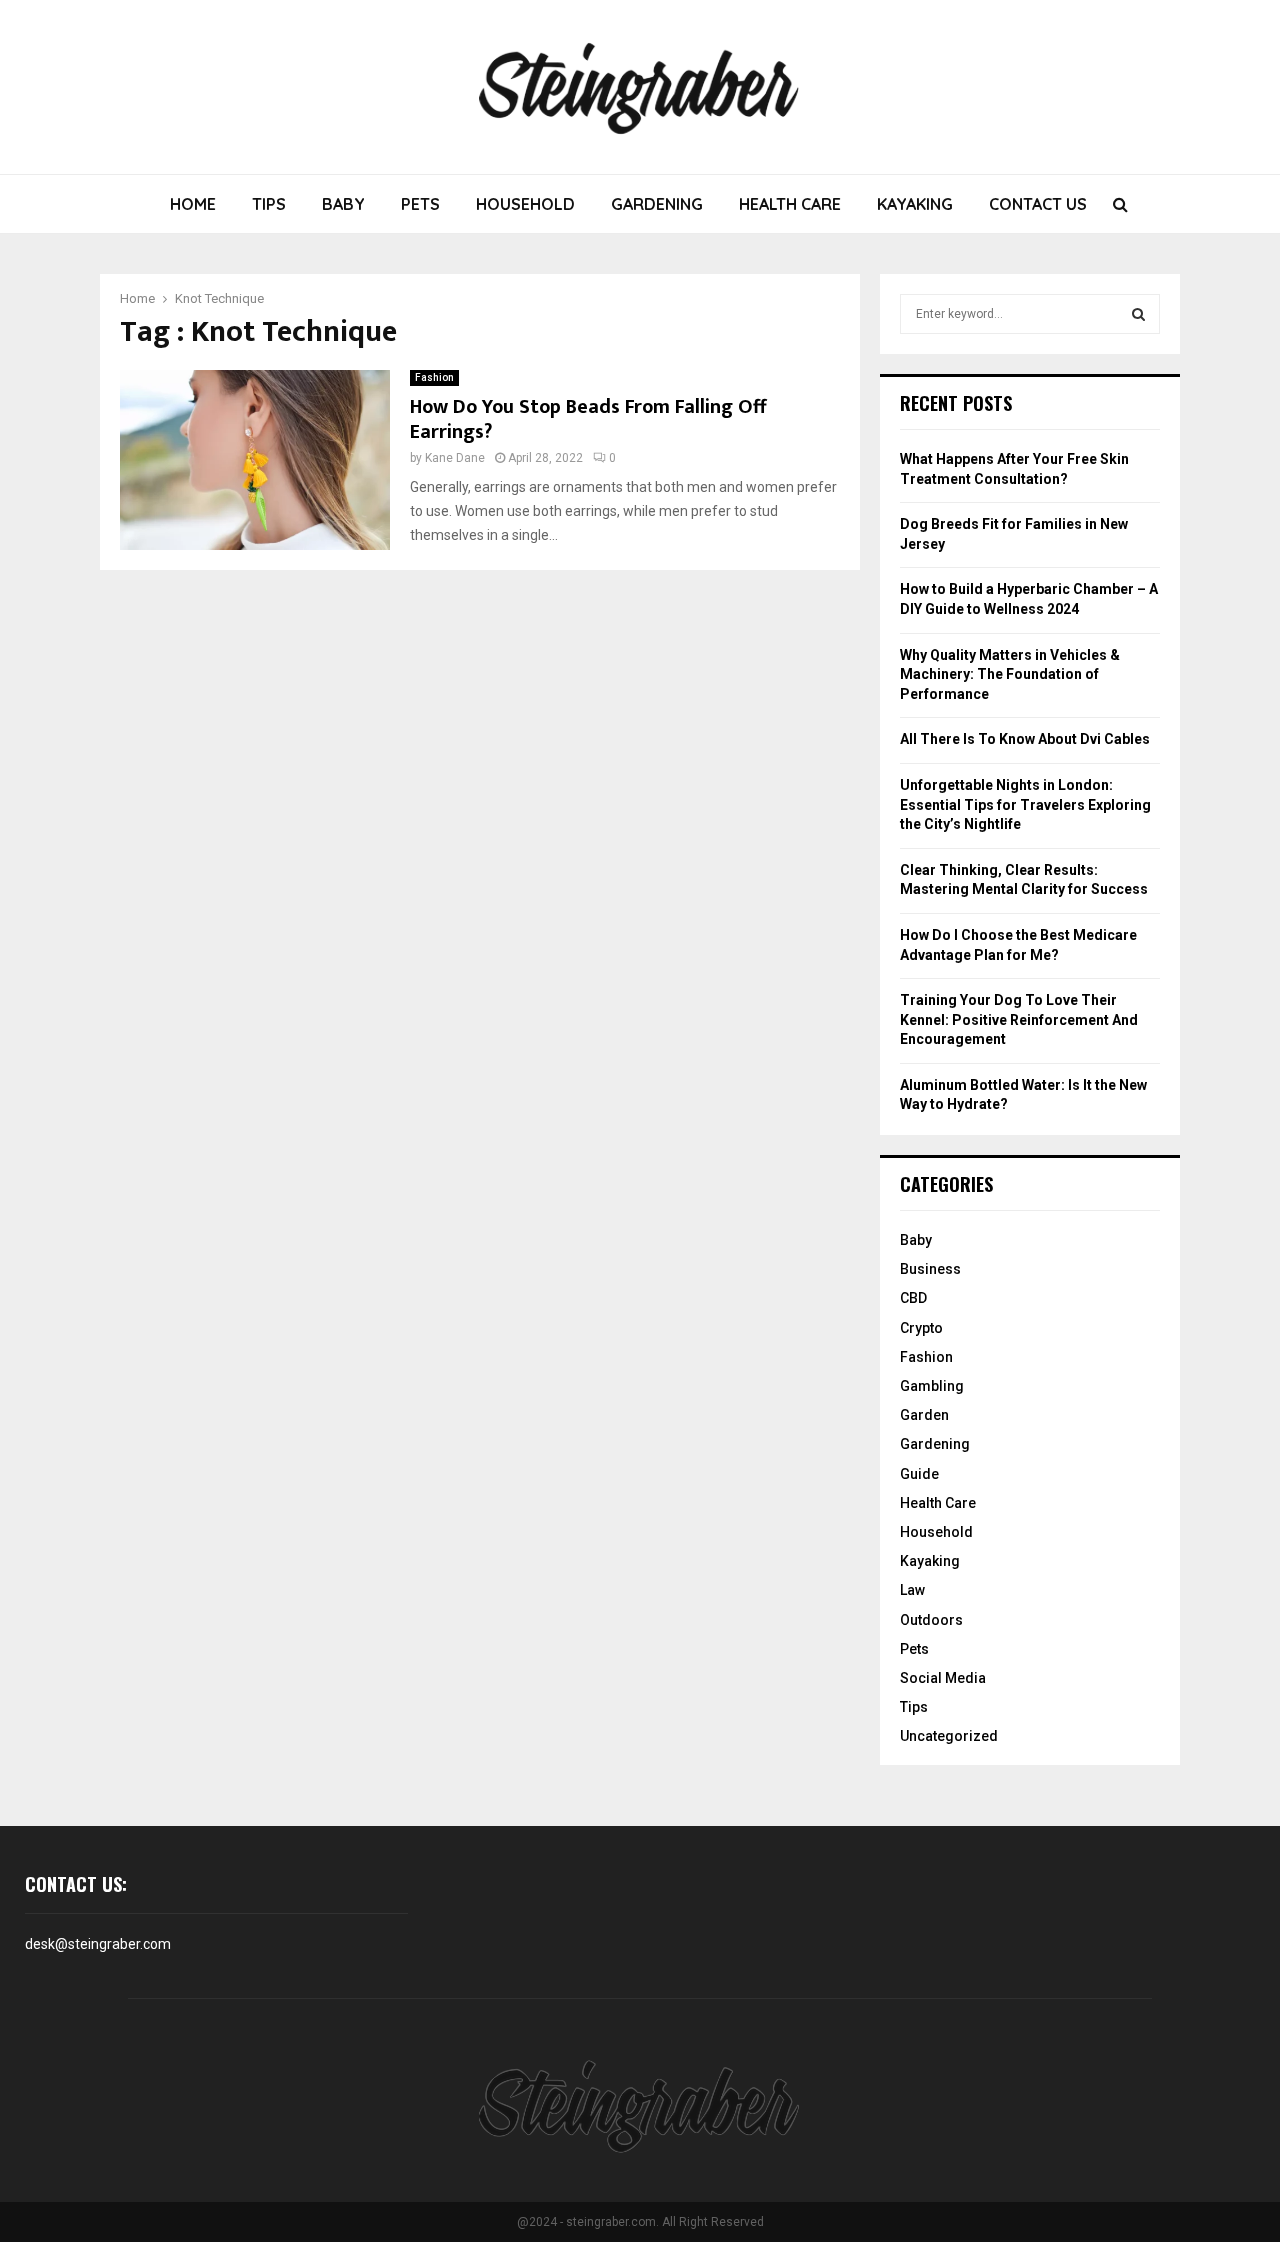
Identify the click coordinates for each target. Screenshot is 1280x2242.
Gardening (657, 204)
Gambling (932, 1386)
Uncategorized (949, 1736)
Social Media (943, 1678)
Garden (924, 1415)
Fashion (434, 377)
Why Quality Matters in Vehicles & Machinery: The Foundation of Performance (1010, 674)
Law (912, 1590)
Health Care (790, 204)
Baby (343, 204)
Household (525, 204)
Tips (269, 204)
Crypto (921, 1328)
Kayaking (915, 204)
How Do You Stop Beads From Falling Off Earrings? (588, 419)
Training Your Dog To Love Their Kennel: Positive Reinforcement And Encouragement (1019, 1019)
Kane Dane (455, 458)
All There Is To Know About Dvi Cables (1025, 739)
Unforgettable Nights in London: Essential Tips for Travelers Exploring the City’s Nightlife (1025, 804)
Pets (420, 204)
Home (193, 204)
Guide (919, 1474)
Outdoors (931, 1620)
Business (930, 1269)
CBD (913, 1298)
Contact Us (1038, 204)
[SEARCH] (1138, 314)
